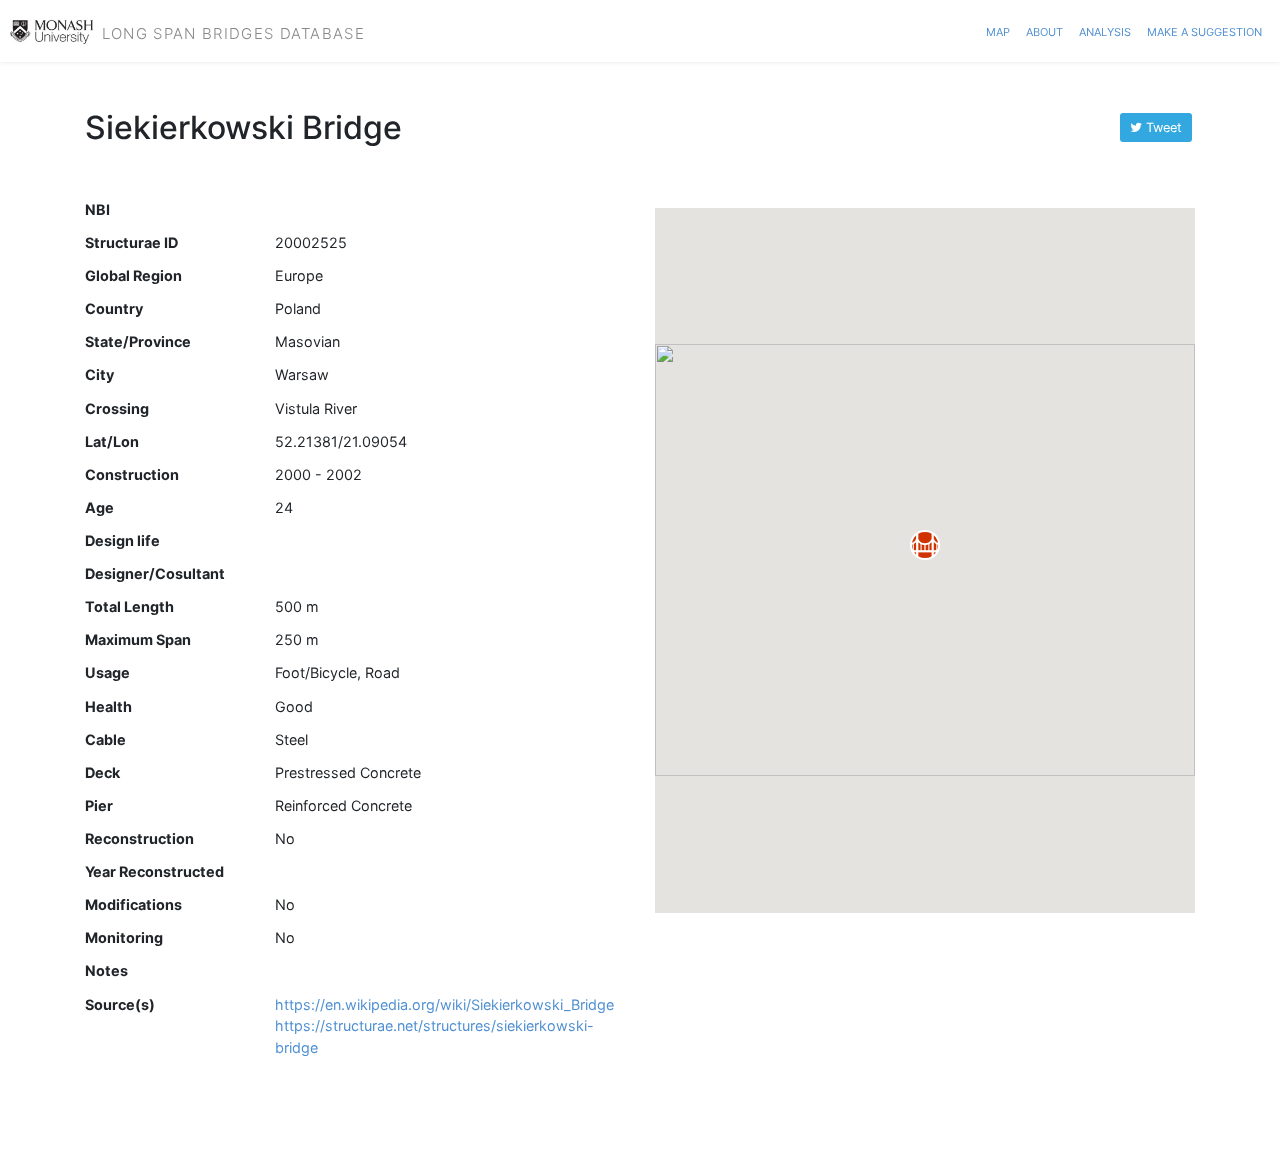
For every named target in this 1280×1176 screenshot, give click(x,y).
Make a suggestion (1204, 30)
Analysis (1105, 30)
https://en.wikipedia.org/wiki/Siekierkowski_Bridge (444, 1004)
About (1044, 30)
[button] (925, 545)
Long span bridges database (233, 31)
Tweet (1162, 127)
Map (998, 30)
